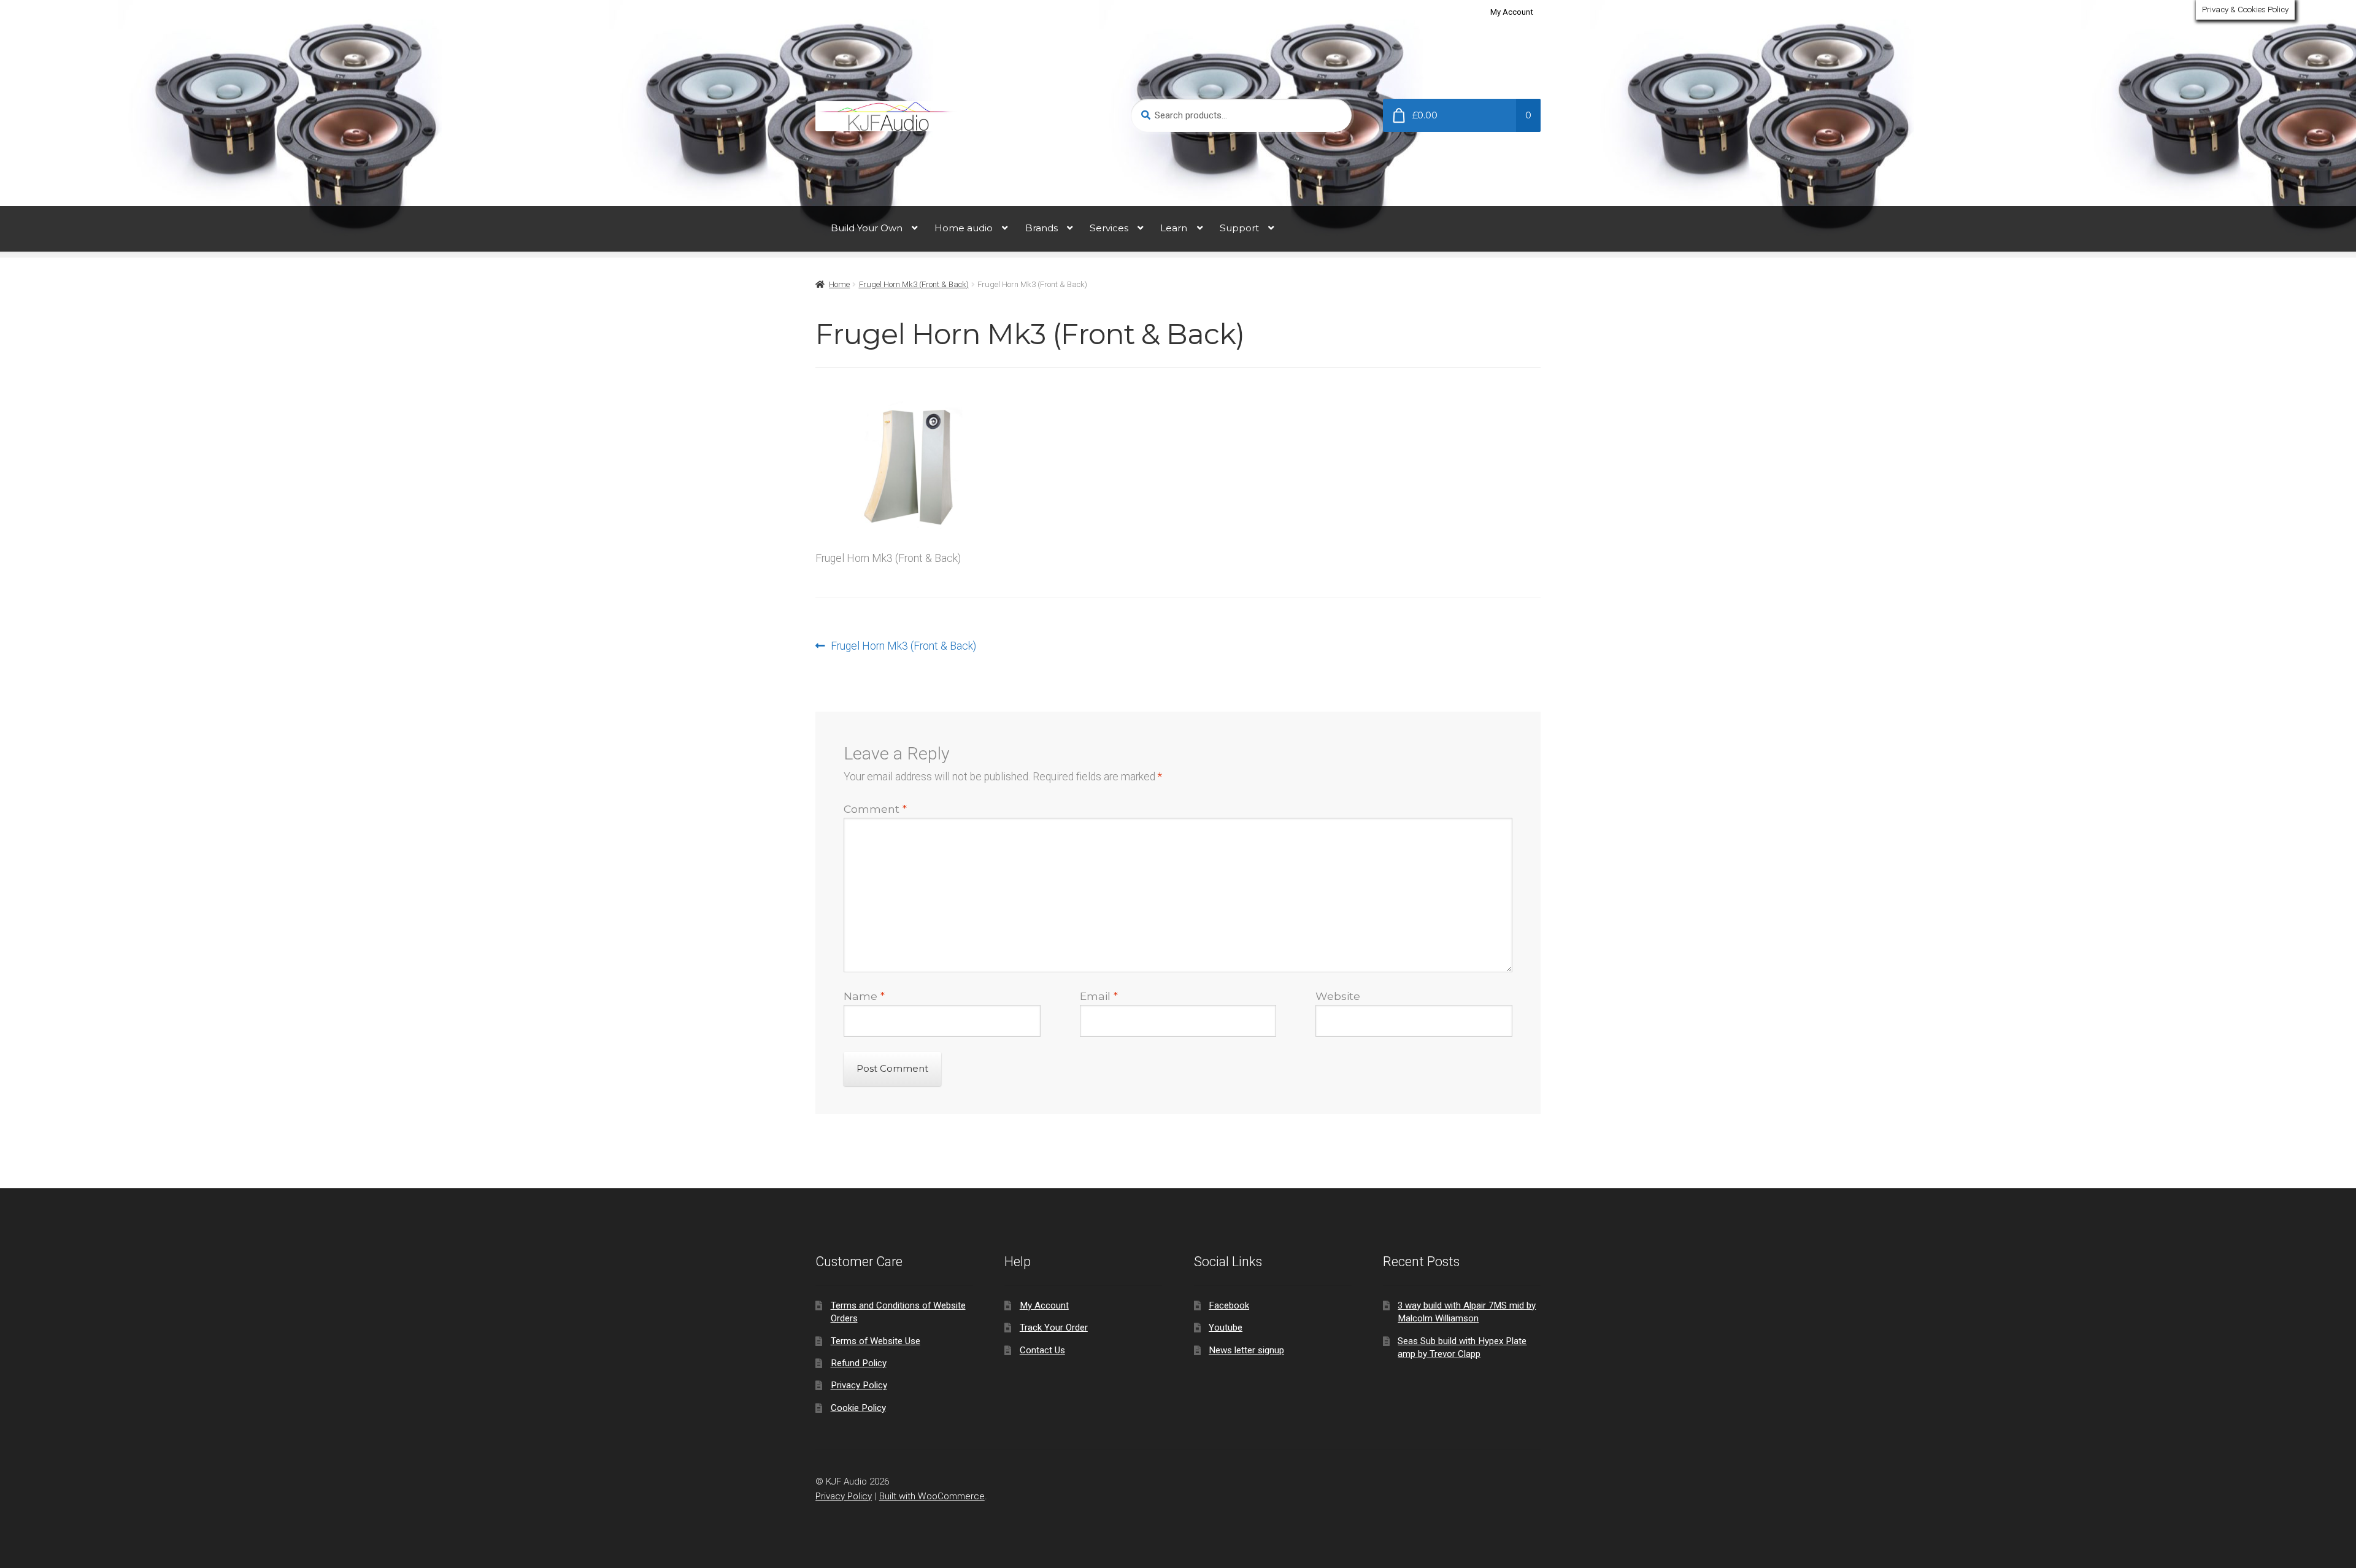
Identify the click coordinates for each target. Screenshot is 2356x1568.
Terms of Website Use (876, 1341)
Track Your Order (1054, 1328)
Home (839, 284)
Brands (1041, 228)
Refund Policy (859, 1363)
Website (1338, 996)
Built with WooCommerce (932, 1496)
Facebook (1229, 1305)
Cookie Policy (858, 1408)
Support (1239, 228)
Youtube (1226, 1328)
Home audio (964, 228)
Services (1109, 228)
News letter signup (1246, 1350)
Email (1099, 996)
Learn (1174, 228)
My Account (1512, 12)
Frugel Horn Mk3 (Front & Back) (914, 284)
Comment (875, 809)
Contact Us (1042, 1350)
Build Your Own (867, 228)
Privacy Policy (859, 1385)
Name (864, 996)
